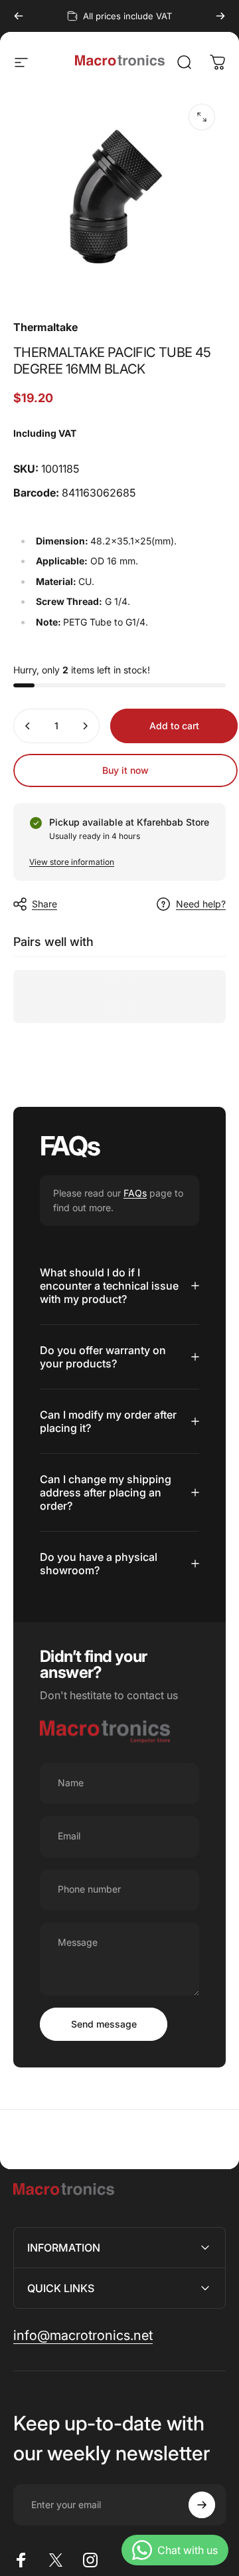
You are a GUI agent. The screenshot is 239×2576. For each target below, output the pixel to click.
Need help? (201, 904)
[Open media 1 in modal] (202, 117)
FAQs (135, 1193)
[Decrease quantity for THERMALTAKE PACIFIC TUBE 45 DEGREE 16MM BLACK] (28, 726)
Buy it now (125, 770)
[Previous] (19, 16)
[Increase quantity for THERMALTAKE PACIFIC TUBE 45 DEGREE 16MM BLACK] (85, 726)
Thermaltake (45, 327)
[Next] (220, 16)
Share (44, 904)
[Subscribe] (202, 2505)
